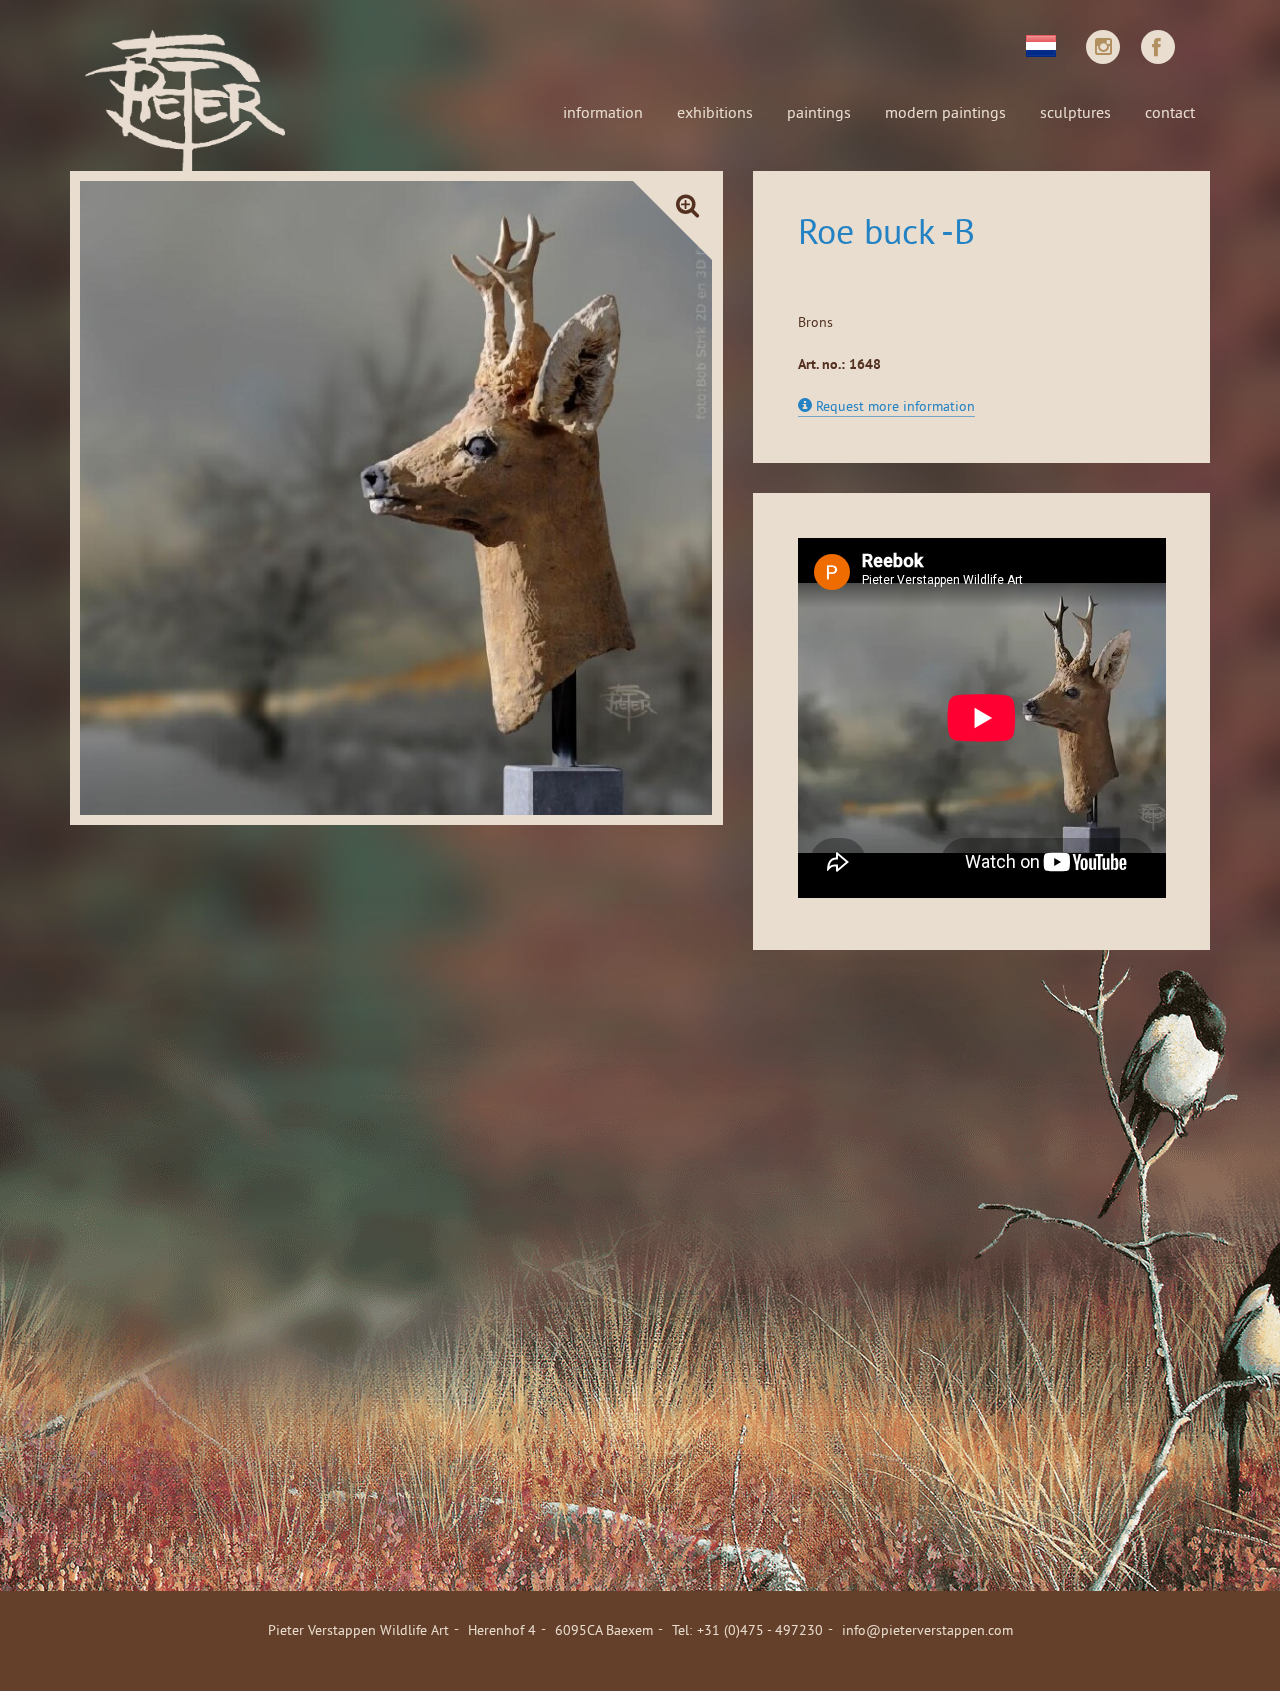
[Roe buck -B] (396, 498)
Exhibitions (715, 114)
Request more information (893, 407)
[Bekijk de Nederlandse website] (1041, 44)
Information (603, 114)
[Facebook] (1158, 47)
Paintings (819, 114)
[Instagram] (1103, 47)
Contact (1170, 114)
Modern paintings (945, 114)
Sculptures (1075, 114)
